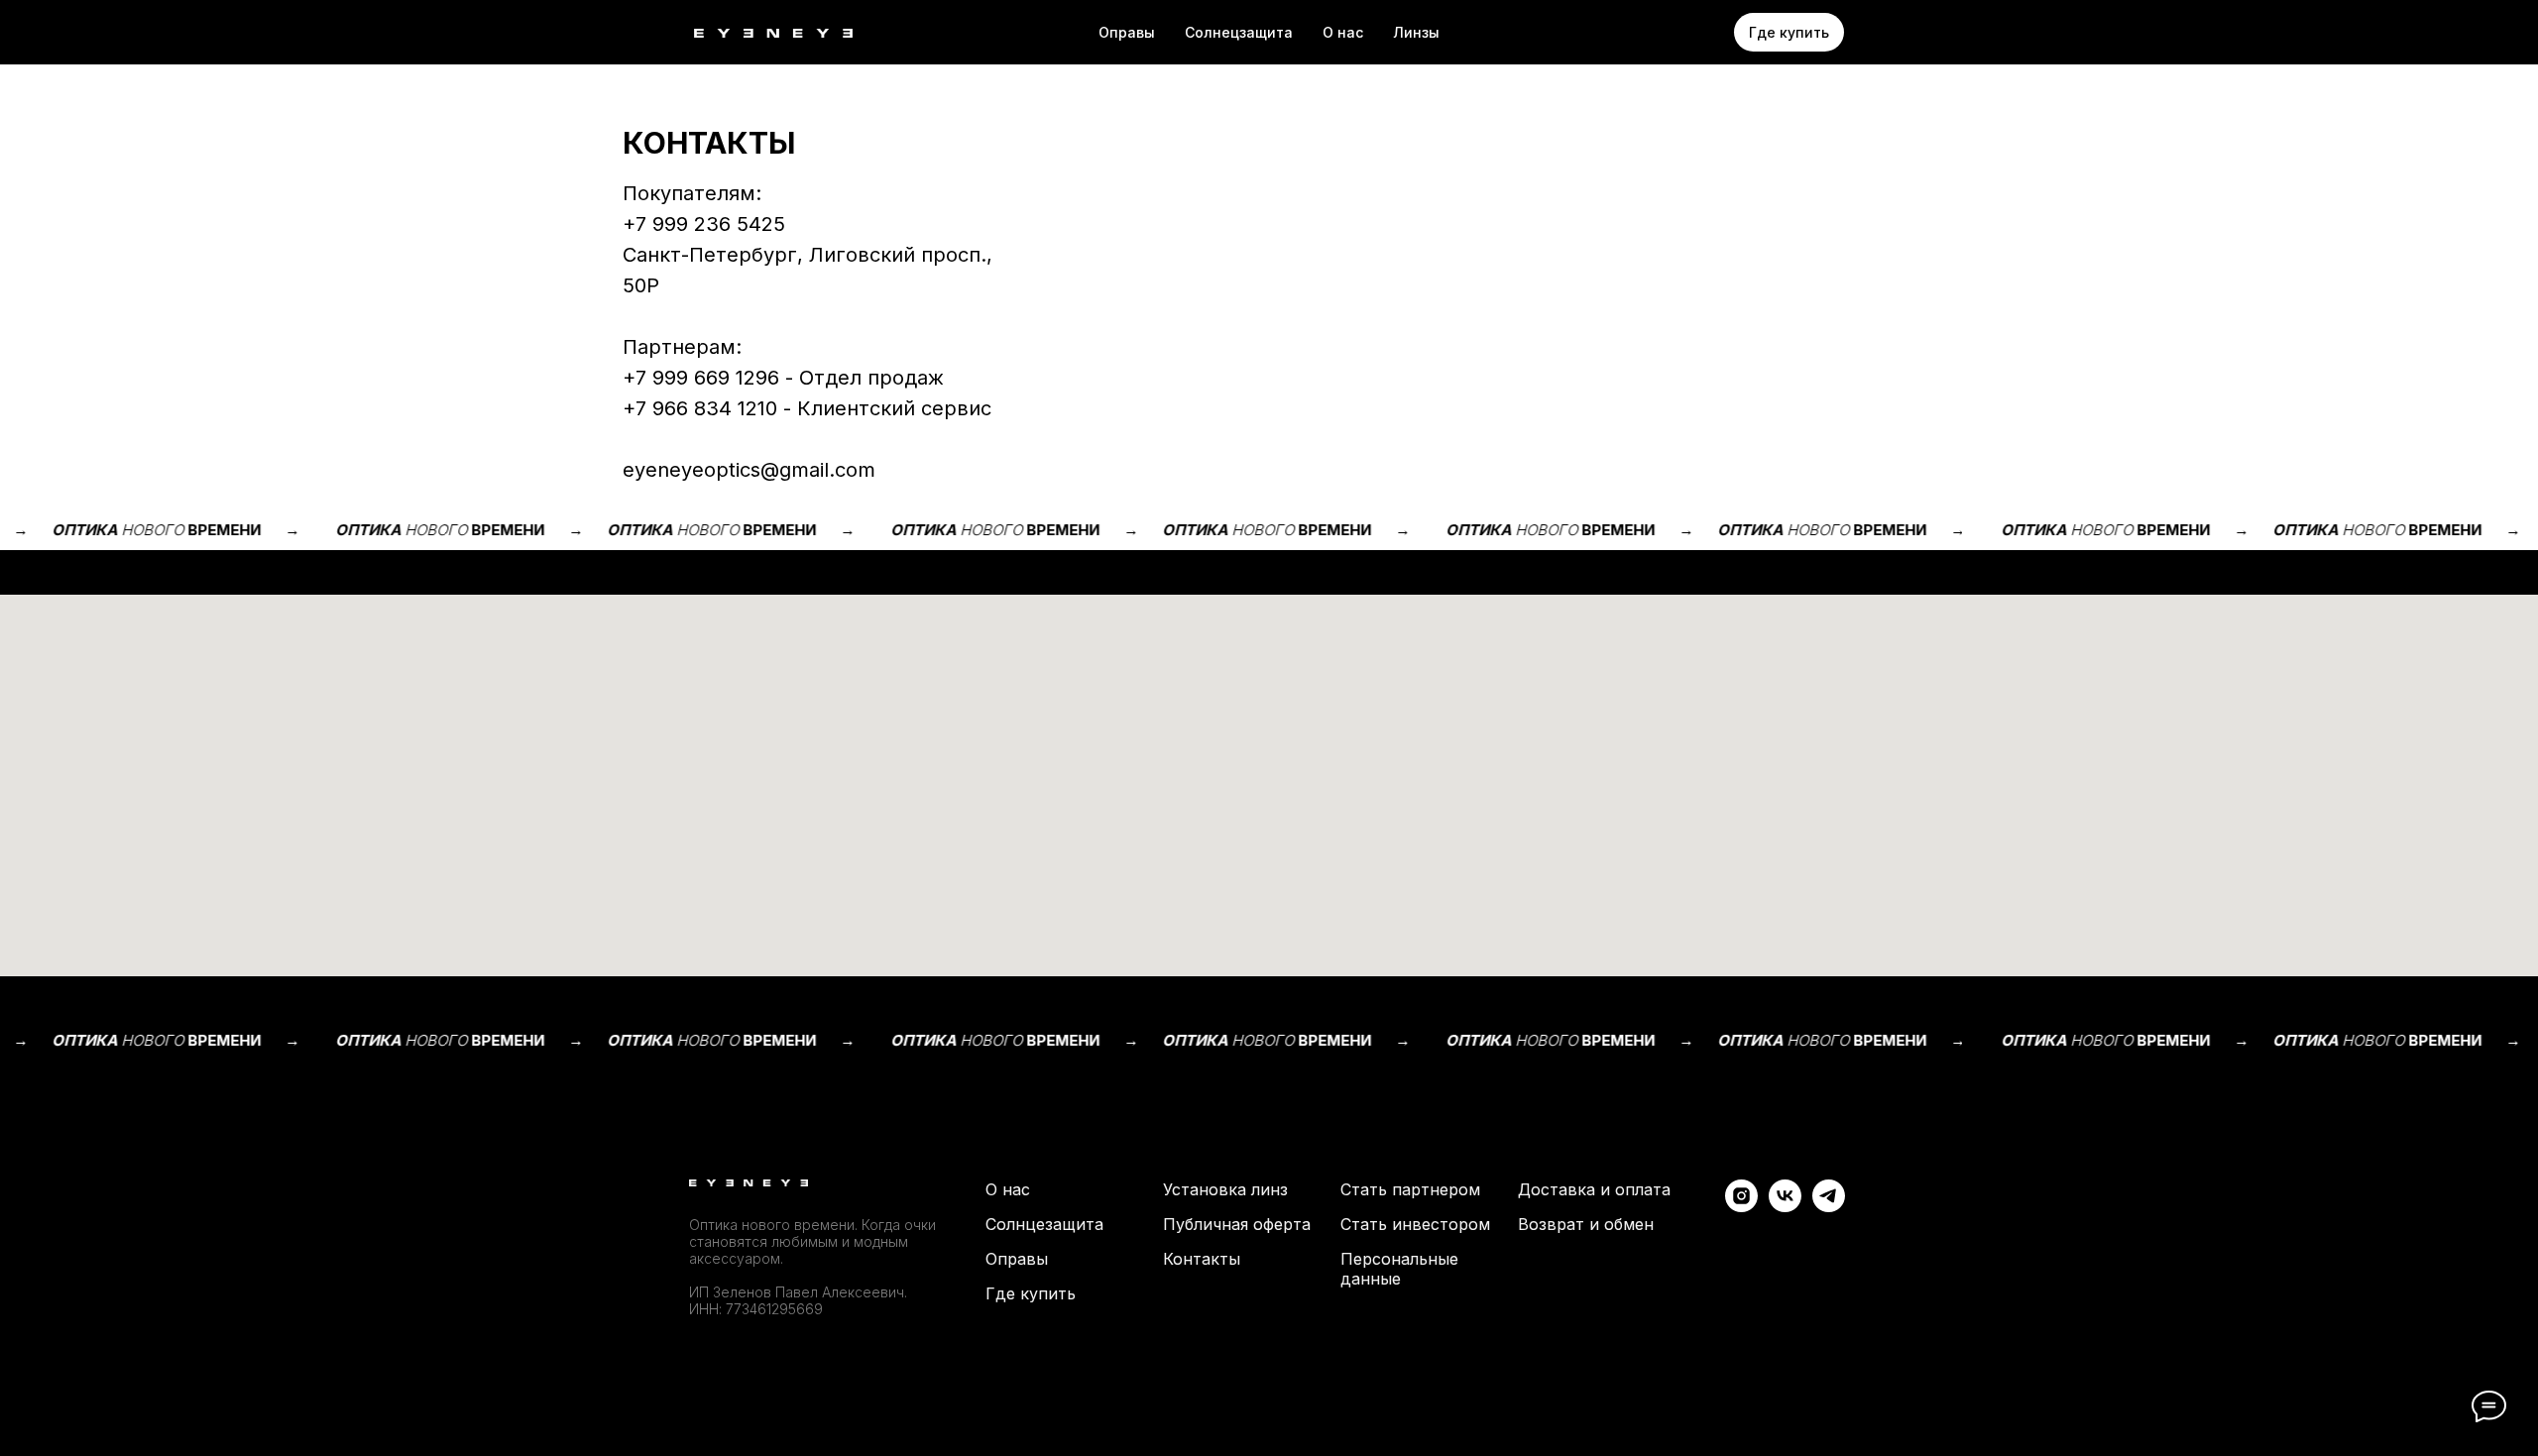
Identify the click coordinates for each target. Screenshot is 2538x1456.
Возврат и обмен (1586, 1224)
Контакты (1202, 1259)
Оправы (1127, 32)
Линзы (1416, 32)
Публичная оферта (1237, 1224)
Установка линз (1225, 1189)
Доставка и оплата (1594, 1189)
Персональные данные (1399, 1269)
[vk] (1785, 1207)
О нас (1343, 32)
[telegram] (1829, 1207)
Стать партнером (1410, 1189)
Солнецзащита (1239, 32)
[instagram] (1741, 1207)
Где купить (1031, 1293)
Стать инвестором (1415, 1224)
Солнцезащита (1044, 1224)
